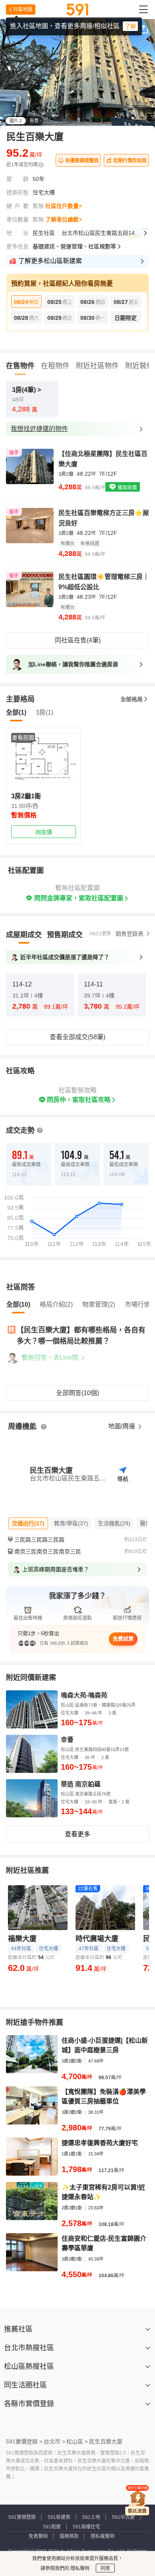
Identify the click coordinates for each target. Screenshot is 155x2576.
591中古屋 (123, 2517)
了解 (130, 26)
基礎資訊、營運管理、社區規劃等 (74, 246)
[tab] (24, 935)
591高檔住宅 (86, 2527)
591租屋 (52, 2527)
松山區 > (77, 2441)
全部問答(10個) (77, 1393)
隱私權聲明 (103, 2536)
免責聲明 (38, 2536)
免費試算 (123, 1639)
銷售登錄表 (130, 934)
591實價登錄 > (24, 2441)
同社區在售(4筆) (78, 640)
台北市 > (54, 2441)
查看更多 (77, 1834)
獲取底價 (127, 488)
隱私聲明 (79, 2568)
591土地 (91, 2517)
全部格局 (132, 699)
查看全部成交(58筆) (77, 1037)
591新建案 (59, 2517)
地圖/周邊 (122, 1426)
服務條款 (69, 2536)
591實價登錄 (22, 2517)
